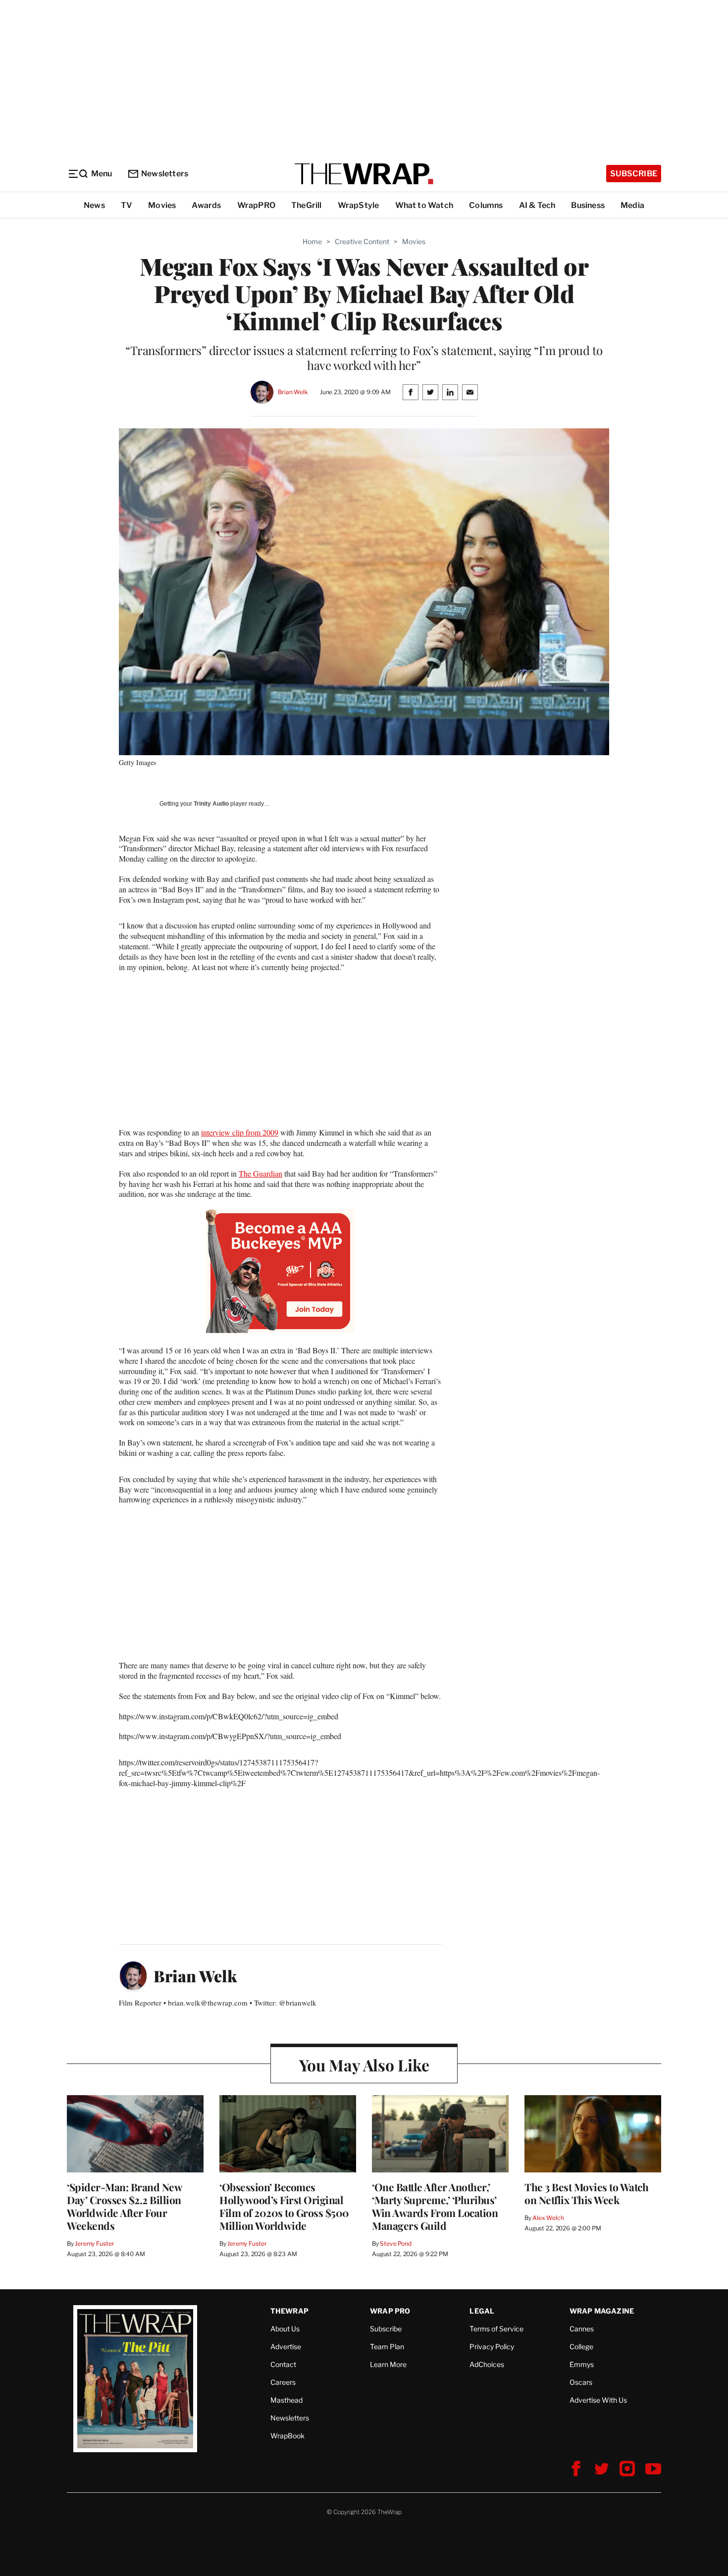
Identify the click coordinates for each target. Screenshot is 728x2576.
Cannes (582, 2329)
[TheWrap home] (364, 174)
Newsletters (165, 174)
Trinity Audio (211, 804)
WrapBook (287, 2436)
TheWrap (289, 2311)
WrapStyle (359, 205)
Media (632, 205)
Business (588, 205)
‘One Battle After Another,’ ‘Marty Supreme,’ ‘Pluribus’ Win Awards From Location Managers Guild (435, 2206)
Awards (206, 205)
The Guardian (260, 1173)
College (581, 2346)
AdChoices (487, 2364)
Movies (162, 205)
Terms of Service (496, 2329)
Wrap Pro (390, 2311)
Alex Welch (548, 2218)
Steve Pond (396, 2243)
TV (127, 205)
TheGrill (307, 205)
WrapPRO (256, 205)
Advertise (286, 2346)
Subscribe (634, 174)
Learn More (388, 2364)
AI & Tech (537, 205)
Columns (486, 205)
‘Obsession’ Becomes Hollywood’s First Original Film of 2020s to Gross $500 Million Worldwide (284, 2206)
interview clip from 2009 (240, 1132)
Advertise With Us (598, 2400)
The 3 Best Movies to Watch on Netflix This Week (586, 2193)
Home (312, 241)
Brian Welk (293, 392)
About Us (285, 2329)
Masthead (286, 2400)
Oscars (581, 2382)
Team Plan (387, 2346)
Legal (482, 2311)
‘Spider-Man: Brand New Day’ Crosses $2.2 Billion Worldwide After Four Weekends (124, 2206)
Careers (283, 2382)
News (94, 205)
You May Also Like (364, 2065)
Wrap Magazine (602, 2311)
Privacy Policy (492, 2346)
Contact (283, 2364)
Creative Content (362, 241)
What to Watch (424, 205)
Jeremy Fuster (94, 2243)
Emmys (582, 2364)
